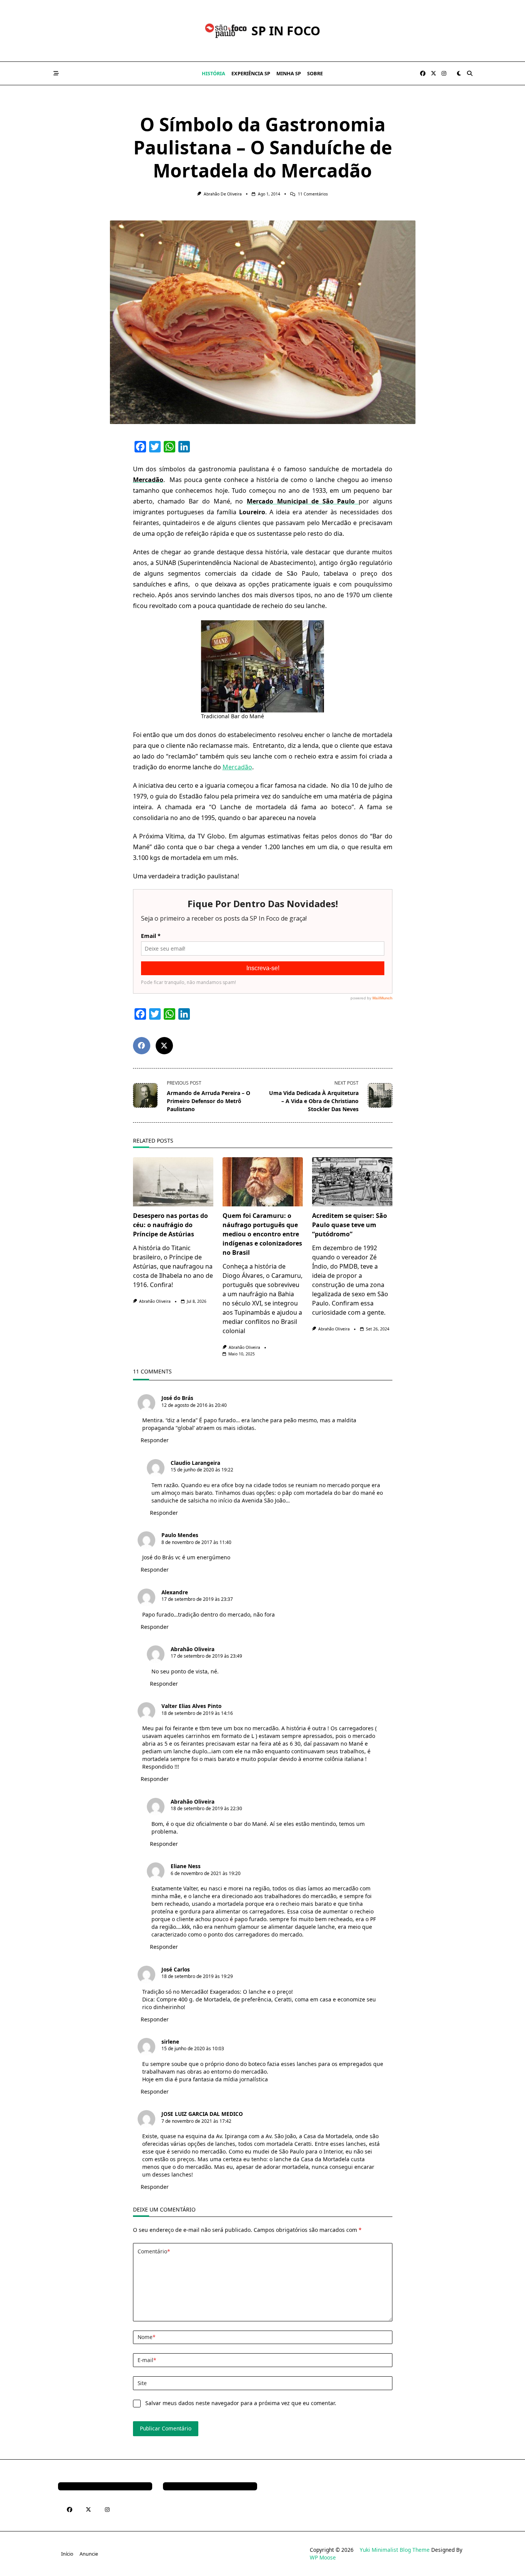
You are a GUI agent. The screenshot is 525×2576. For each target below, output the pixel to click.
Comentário (154, 2251)
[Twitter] (434, 74)
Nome (146, 2337)
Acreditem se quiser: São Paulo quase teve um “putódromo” (350, 1225)
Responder (155, 1440)
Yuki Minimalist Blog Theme (395, 2550)
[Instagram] (444, 74)
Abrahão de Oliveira (223, 194)
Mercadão (237, 767)
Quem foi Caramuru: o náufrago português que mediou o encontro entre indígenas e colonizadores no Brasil (262, 1234)
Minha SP (289, 73)
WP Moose (323, 2557)
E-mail (147, 2360)
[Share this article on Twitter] (164, 1046)
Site (142, 2383)
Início (67, 2554)
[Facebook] (423, 74)
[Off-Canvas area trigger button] (56, 73)
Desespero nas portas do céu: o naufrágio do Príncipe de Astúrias (170, 1225)
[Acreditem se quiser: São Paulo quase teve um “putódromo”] (352, 1182)
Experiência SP (251, 73)
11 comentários (313, 194)
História (213, 73)
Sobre (315, 73)
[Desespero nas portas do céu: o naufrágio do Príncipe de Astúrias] (173, 1182)
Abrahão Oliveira (155, 1301)
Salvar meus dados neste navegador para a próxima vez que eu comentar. (241, 2403)
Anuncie (89, 2554)
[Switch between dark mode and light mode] (459, 73)
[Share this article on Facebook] (142, 1046)
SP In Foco (286, 31)
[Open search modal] (470, 73)
